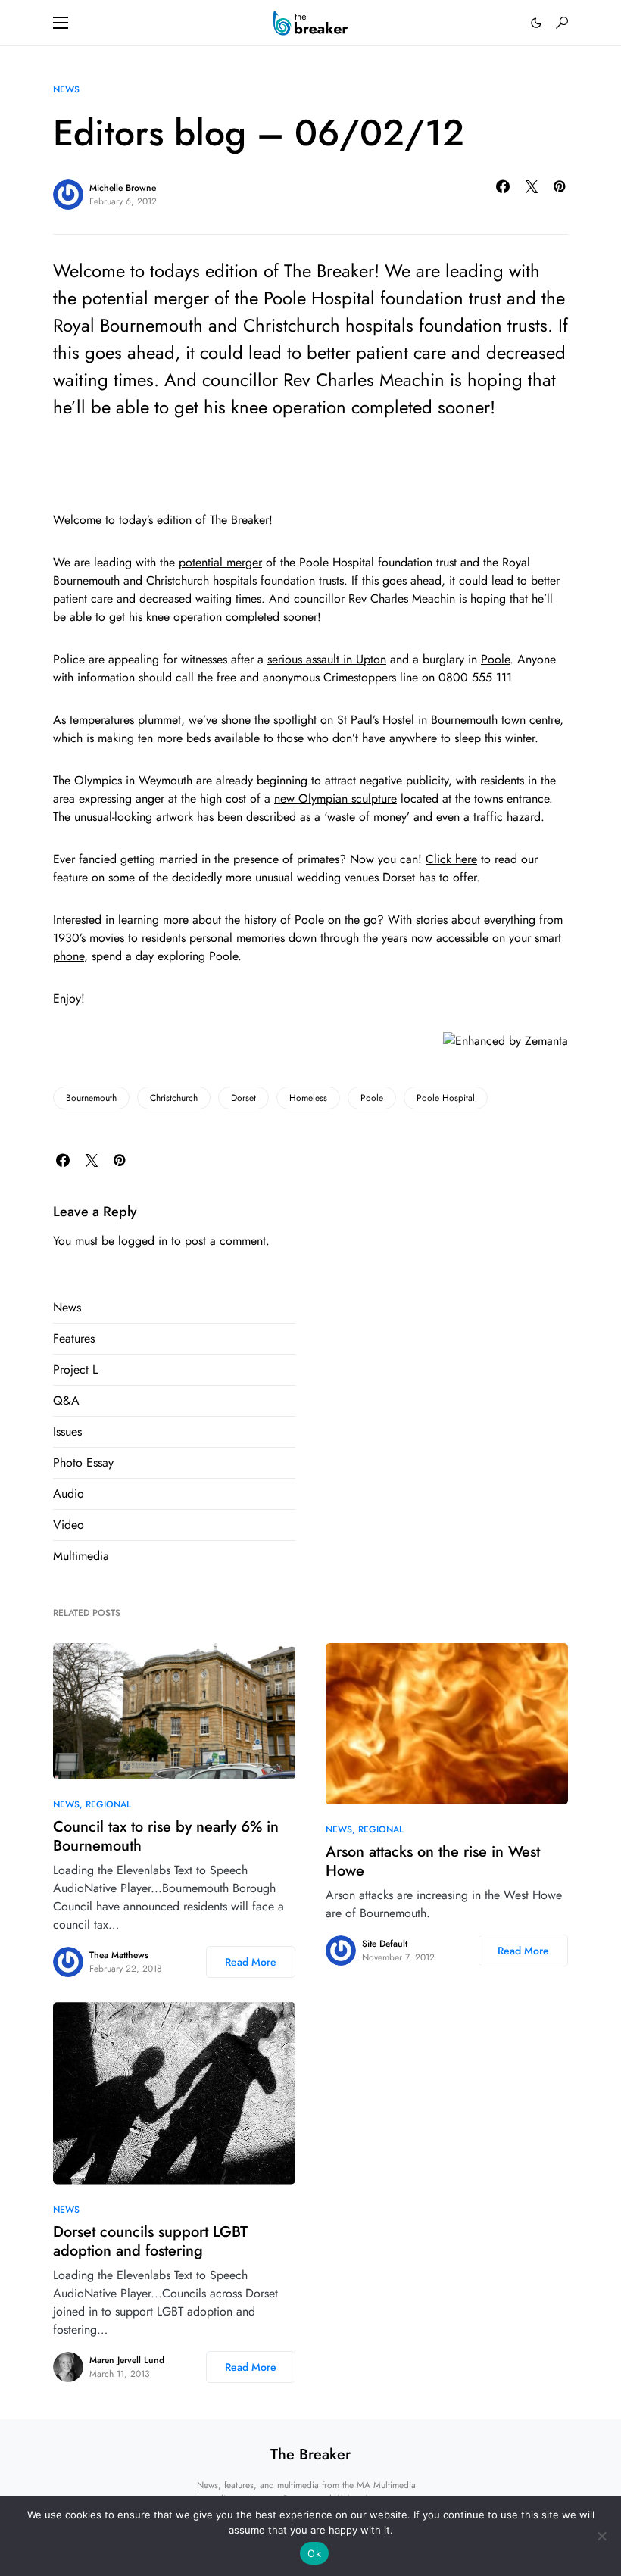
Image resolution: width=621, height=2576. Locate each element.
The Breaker (310, 2454)
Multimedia (81, 1556)
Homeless (308, 1098)
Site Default (385, 1944)
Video (69, 1525)
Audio (69, 1494)
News (66, 89)
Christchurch (174, 1098)
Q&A (66, 1400)
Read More (251, 1962)
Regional (108, 1804)
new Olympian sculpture (335, 798)
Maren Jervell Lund (127, 2360)
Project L (75, 1369)
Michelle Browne (123, 188)
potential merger (220, 562)
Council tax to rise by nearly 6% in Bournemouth (166, 1836)
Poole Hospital (446, 1098)
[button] (61, 23)
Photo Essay (83, 1463)
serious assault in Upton (327, 659)
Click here (451, 859)
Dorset (243, 1098)
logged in (143, 1241)
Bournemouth (91, 1098)
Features (74, 1338)
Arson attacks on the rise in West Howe (433, 1861)
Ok (314, 2553)
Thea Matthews (119, 1955)
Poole (495, 659)
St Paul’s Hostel (376, 720)
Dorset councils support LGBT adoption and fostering (150, 2241)
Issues (67, 1431)
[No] (602, 2536)
